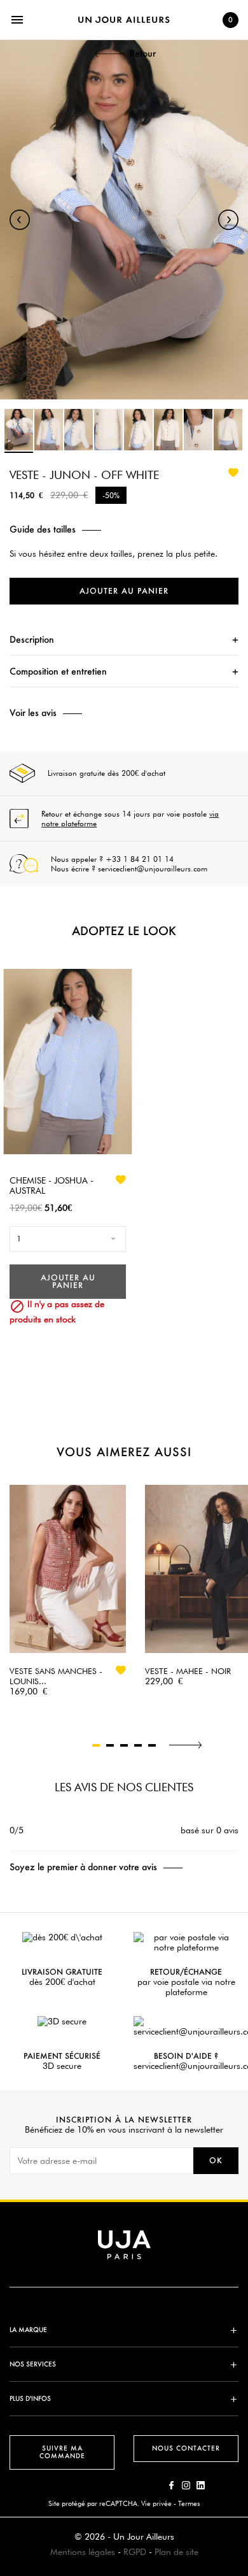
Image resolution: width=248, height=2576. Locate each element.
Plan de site (176, 2552)
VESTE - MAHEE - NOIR (188, 1671)
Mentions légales (83, 2552)
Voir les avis (33, 713)
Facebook (171, 2485)
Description (32, 639)
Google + (201, 2485)
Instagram (186, 2485)
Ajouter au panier (124, 591)
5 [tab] (152, 1745)
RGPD (135, 2552)
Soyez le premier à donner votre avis (83, 1867)
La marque (28, 2330)
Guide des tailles (43, 529)
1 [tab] (96, 1745)
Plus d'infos (30, 2399)
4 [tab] (138, 1745)
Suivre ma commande (62, 2452)
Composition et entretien (58, 671)
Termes (189, 2503)
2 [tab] (110, 1745)
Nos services (33, 2364)
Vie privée (156, 2503)
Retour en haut (242, 2387)
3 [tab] (124, 1745)
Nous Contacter (186, 2448)
